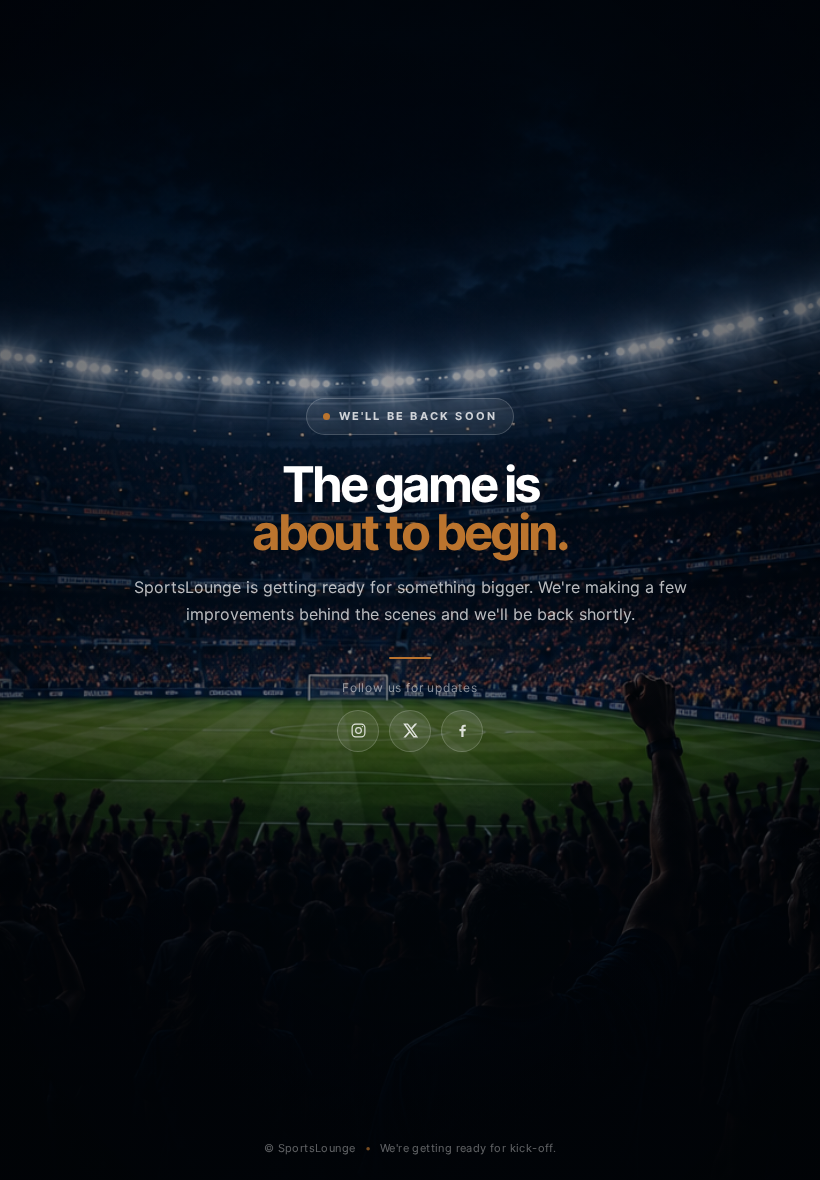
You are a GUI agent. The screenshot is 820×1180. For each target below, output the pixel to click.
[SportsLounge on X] (410, 731)
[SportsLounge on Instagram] (358, 731)
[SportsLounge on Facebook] (462, 731)
